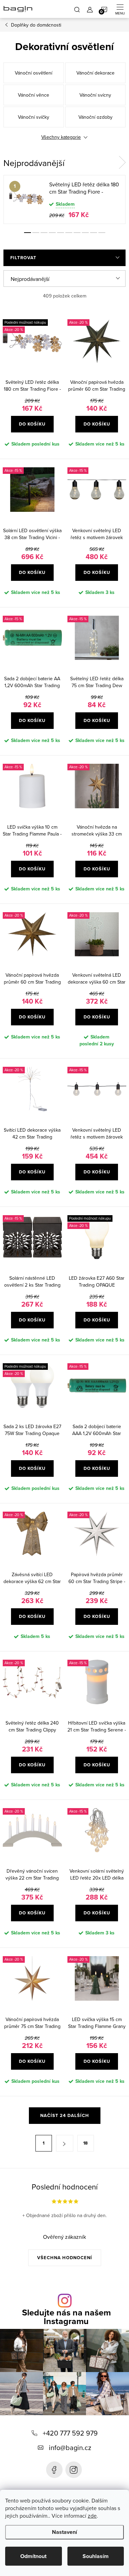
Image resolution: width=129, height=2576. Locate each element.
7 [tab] (77, 233)
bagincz (74, 2470)
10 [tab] (102, 233)
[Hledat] (77, 9)
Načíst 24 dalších (65, 2115)
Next (122, 163)
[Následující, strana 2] (65, 2143)
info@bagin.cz (70, 2447)
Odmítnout (33, 2556)
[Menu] (120, 9)
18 (85, 2143)
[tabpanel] (64, 199)
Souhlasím (96, 2556)
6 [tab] (69, 233)
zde (92, 2516)
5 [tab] (61, 233)
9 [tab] (94, 233)
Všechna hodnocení (65, 2258)
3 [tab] (44, 233)
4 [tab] (52, 233)
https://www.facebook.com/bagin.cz (54, 2470)
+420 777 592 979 (70, 2433)
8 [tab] (85, 233)
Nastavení (64, 2532)
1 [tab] (28, 233)
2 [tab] (36, 233)
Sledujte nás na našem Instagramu (66, 2317)
